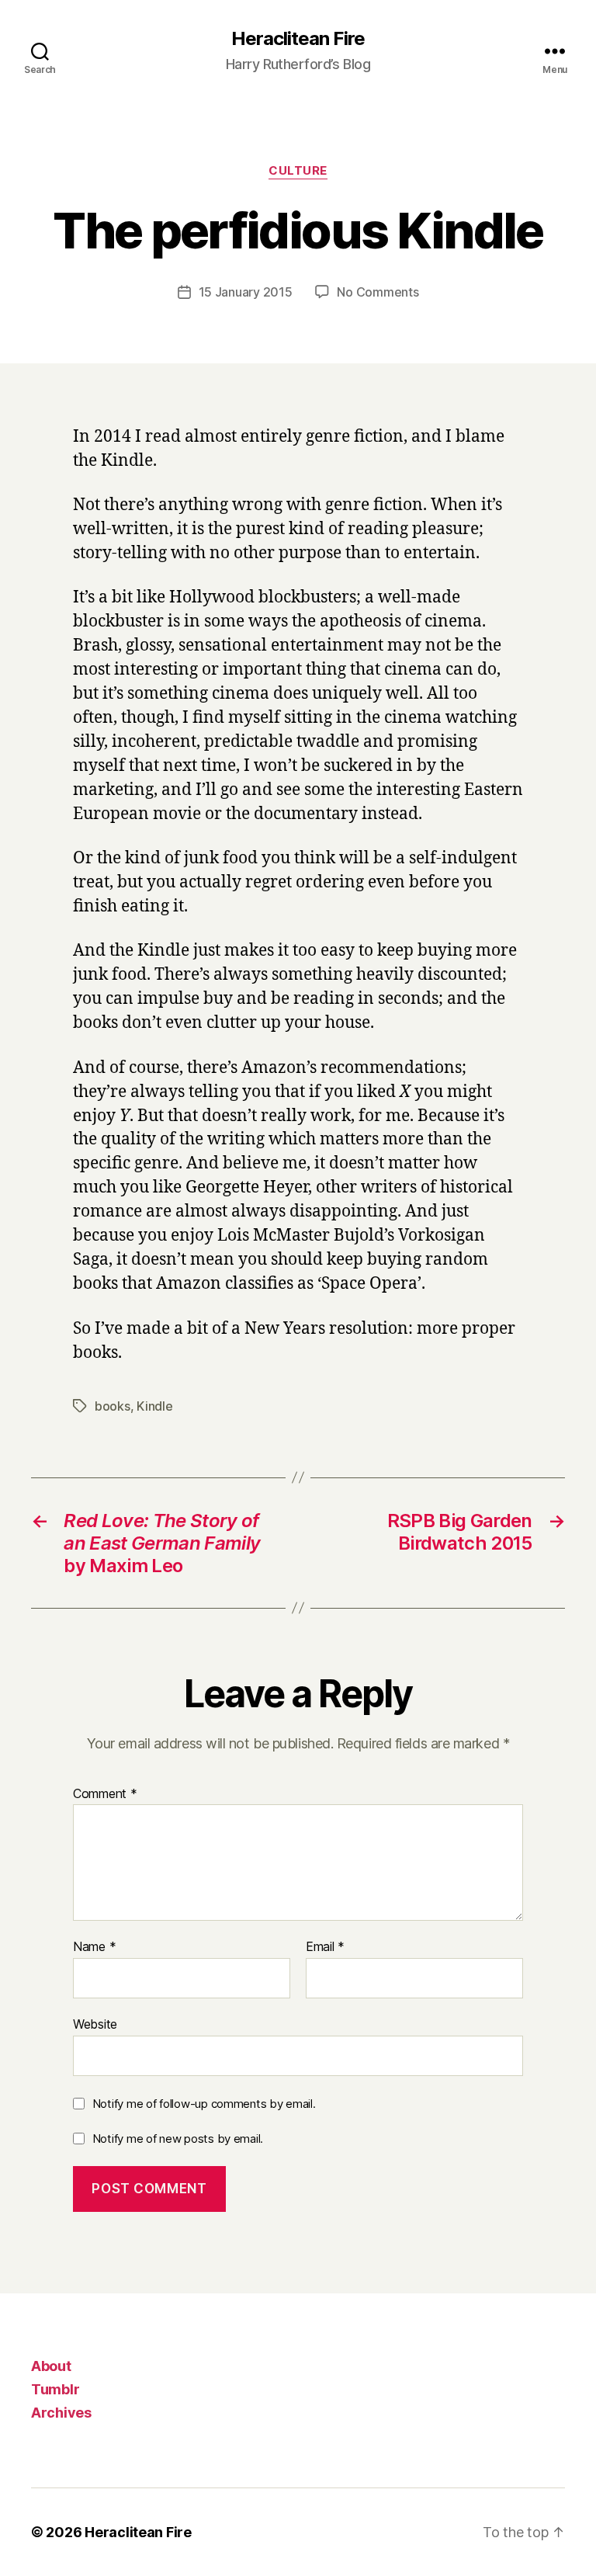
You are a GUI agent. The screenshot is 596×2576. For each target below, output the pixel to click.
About (51, 2366)
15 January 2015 (246, 292)
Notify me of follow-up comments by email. (204, 2104)
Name (94, 1947)
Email (325, 1947)
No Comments (378, 292)
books (113, 1406)
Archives (61, 2413)
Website (95, 2024)
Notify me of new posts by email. (178, 2139)
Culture (298, 171)
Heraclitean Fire (298, 39)
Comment (105, 1794)
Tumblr (55, 2389)
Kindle (154, 1406)
